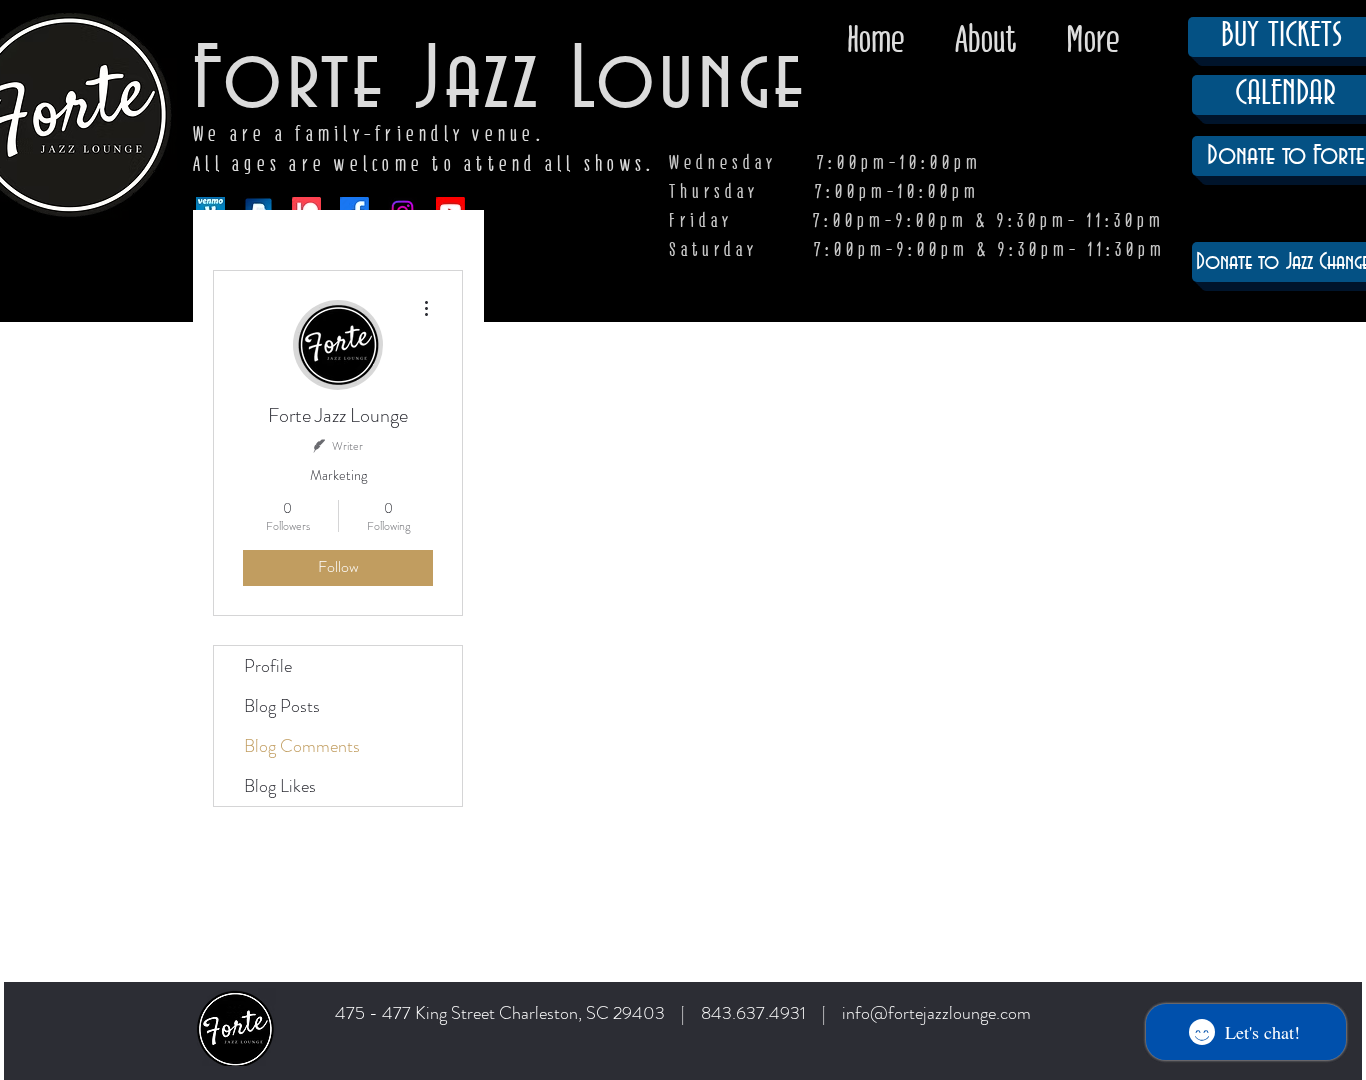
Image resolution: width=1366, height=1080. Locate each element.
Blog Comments (302, 746)
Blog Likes (280, 786)
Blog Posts (282, 706)
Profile (268, 666)
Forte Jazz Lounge (500, 82)
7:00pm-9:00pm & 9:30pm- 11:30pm (990, 249)
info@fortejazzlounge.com (936, 1013)
